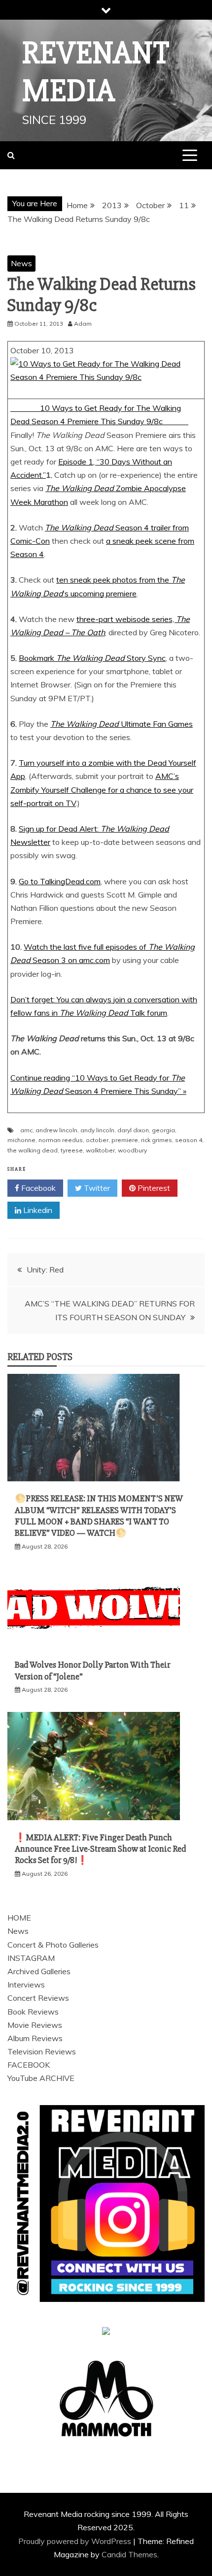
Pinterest (153, 1188)
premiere (125, 1140)
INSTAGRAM (31, 1958)
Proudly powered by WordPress (76, 2541)
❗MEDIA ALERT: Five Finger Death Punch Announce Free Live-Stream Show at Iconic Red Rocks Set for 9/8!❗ (100, 1849)
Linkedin (37, 1210)
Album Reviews (35, 2038)
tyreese (72, 1150)
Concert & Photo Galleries (53, 1945)
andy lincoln (97, 1130)
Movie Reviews (35, 2025)
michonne (21, 1140)
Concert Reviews (38, 1998)
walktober (100, 1150)
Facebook (37, 1188)
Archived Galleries (39, 1971)
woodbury (132, 1150)
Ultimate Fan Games (122, 724)
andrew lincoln (56, 1130)
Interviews (26, 1985)
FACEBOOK (29, 2065)
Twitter (96, 1188)
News (21, 263)
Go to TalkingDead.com (60, 881)
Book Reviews (33, 2012)
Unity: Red (45, 1270)
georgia (163, 1130)
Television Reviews (42, 2051)
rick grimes (157, 1140)
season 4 (189, 1140)
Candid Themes (129, 2554)
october (97, 1140)
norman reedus (61, 1140)
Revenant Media (96, 72)
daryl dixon (133, 1130)
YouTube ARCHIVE (41, 2078)
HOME (19, 1918)
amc (26, 1130)
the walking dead (33, 1150)
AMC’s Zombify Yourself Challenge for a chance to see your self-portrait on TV (102, 789)
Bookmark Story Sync (92, 658)
